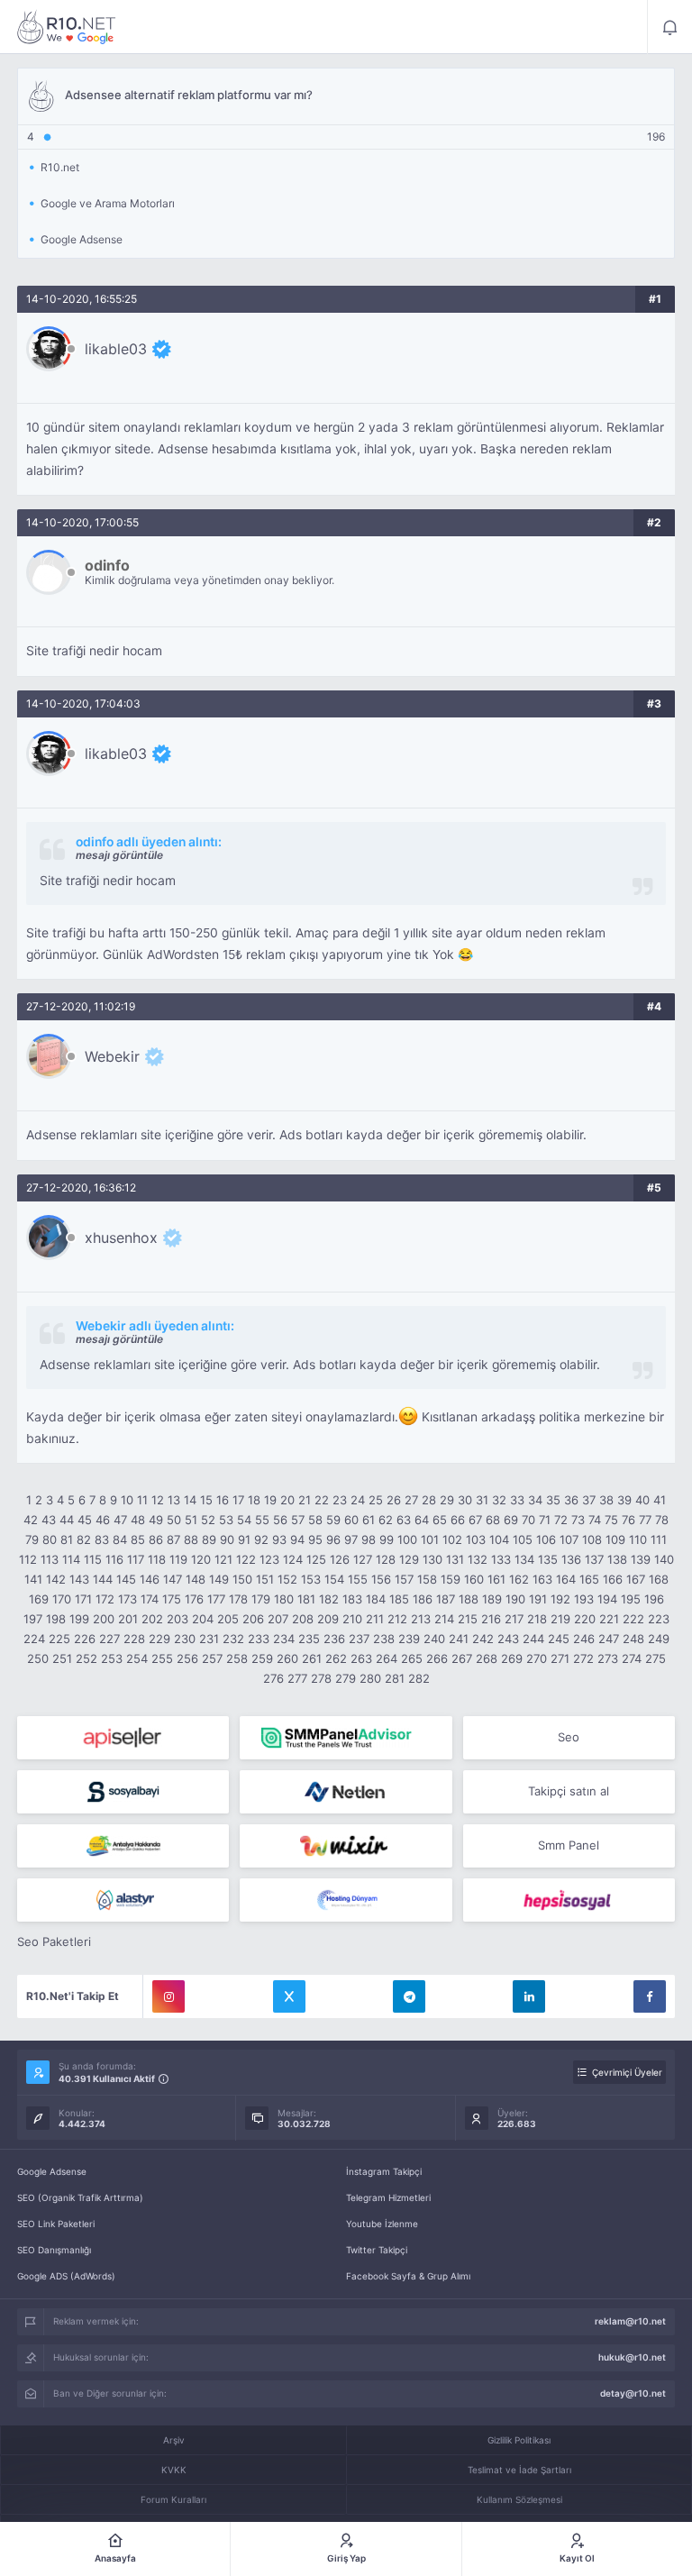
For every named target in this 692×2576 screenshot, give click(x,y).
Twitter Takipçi (377, 2250)
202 (152, 1619)
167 (636, 1579)
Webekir (112, 1056)
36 (571, 1500)
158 (427, 1579)
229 (159, 1639)
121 (223, 1559)
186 (423, 1599)
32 (499, 1500)
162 (519, 1579)
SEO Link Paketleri (56, 2224)
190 (515, 1599)
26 (394, 1500)
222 (633, 1619)
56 (280, 1520)
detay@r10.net (633, 2393)
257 (212, 1658)
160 (474, 1579)
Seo (569, 1737)
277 (297, 1678)
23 (340, 1500)
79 (32, 1539)
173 (127, 1599)
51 (191, 1520)
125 (316, 1559)
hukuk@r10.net (632, 2357)
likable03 (116, 349)
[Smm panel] (346, 1738)
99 (387, 1539)
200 (104, 1619)
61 (369, 1520)
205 (228, 1619)
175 (172, 1599)
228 (134, 1639)
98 (369, 1539)
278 (321, 1678)
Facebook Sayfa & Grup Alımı (408, 2276)
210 (352, 1619)
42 (31, 1520)
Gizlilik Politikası (519, 2440)
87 (173, 1539)
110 (638, 1539)
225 (59, 1639)
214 (444, 1619)
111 (659, 1539)
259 (262, 1658)
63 (404, 1520)
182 (329, 1599)
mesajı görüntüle (119, 855)
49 (156, 1520)
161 (496, 1579)
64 (422, 1520)
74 (595, 1520)
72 (561, 1520)
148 (196, 1579)
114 (71, 1559)
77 (645, 1520)
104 (499, 1539)
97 (351, 1539)
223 (659, 1619)
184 (376, 1599)
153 (311, 1579)
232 (233, 1639)
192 (560, 1599)
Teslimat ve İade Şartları (519, 2470)
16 (223, 1500)
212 (397, 1619)
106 (546, 1539)
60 (351, 1520)
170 (62, 1599)
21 (305, 1500)
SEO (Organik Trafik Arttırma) (80, 2197)
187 (446, 1599)
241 (459, 1639)
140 (664, 1559)
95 (315, 1539)
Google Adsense (52, 2171)
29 (447, 1500)
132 (478, 1559)
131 (455, 1559)
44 (67, 1520)
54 (244, 1520)
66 (458, 1520)
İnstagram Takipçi (384, 2171)
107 (569, 1539)
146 (150, 1579)
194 (607, 1599)
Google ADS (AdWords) (66, 2276)
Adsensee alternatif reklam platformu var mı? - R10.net (67, 27)
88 (191, 1539)
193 (584, 1599)
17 (238, 1500)
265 (412, 1658)
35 (553, 1500)
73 (578, 1520)
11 (142, 1500)
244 (533, 1639)
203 (178, 1619)
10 (127, 1500)
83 (102, 1539)
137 (594, 1559)
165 (589, 1579)
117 (136, 1559)
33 (517, 1500)
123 (269, 1559)
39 (624, 1500)
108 (592, 1539)
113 (50, 1559)
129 (409, 1559)
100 (407, 1539)
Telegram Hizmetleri (388, 2197)
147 (173, 1579)
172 (105, 1599)
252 (86, 1658)
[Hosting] (346, 1792)
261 (312, 1658)
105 (523, 1539)
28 (429, 1500)
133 (501, 1559)
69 (511, 1520)
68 (493, 1520)
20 (287, 1500)
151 (265, 1579)
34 (535, 1500)
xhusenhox (121, 1238)
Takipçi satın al (569, 1791)
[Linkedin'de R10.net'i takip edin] (529, 1996)
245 (559, 1639)
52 (208, 1520)
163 (542, 1579)
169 (39, 1599)
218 (537, 1619)
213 (421, 1619)
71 (545, 1520)
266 (437, 1658)
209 (328, 1619)
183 (352, 1599)
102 (452, 1539)
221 (609, 1619)
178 (238, 1599)
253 (112, 1658)
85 (138, 1539)
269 (512, 1658)
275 (656, 1658)
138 (617, 1559)
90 (227, 1539)
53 (226, 1520)
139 (641, 1559)
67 (475, 1520)
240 (434, 1639)
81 (67, 1539)
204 (203, 1619)
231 (209, 1639)
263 (361, 1658)
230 (185, 1639)
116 (114, 1559)
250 (38, 1658)
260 (287, 1658)
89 (209, 1539)
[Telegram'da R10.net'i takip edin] (409, 1996)
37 (589, 1500)
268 (487, 1658)
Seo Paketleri (54, 1941)
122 (246, 1559)
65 (440, 1520)
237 (359, 1639)
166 (613, 1579)
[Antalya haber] (123, 1846)
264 (387, 1658)
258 (237, 1658)
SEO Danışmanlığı (54, 2250)
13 (174, 1500)
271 (560, 1658)
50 (174, 1520)
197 (33, 1619)
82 (84, 1539)
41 (660, 1500)
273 (608, 1658)
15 (206, 1500)
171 (83, 1599)
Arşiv (174, 2440)
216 (491, 1619)
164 (566, 1579)
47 (120, 1520)
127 (363, 1559)
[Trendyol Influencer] (346, 1846)
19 (270, 1500)
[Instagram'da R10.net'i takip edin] (168, 1996)
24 (358, 1500)
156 (381, 1579)
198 (56, 1619)
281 (395, 1678)
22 (322, 1500)
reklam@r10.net (630, 2321)
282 (419, 1678)
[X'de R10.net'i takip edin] (289, 1996)
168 (659, 1579)
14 (190, 1500)
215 (468, 1619)
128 (386, 1559)
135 (548, 1559)
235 (309, 1639)
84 (120, 1539)
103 (476, 1539)
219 (560, 1619)
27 (411, 1500)
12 (158, 1500)
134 (524, 1559)
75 (611, 1520)
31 (482, 1500)
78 (662, 1520)
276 (273, 1678)
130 (432, 1559)
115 (93, 1559)
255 (162, 1658)
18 (254, 1500)
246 (584, 1639)
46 (103, 1520)
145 (126, 1579)
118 (157, 1559)
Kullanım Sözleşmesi (519, 2499)
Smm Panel (569, 1845)
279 (346, 1678)
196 (654, 1599)
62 (386, 1520)
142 (56, 1579)
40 (642, 1500)
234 (284, 1639)
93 (279, 1539)
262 (336, 1658)
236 (334, 1639)
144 (103, 1579)
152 (287, 1579)
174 (150, 1599)
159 (451, 1579)
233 (259, 1639)
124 (293, 1559)
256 (187, 1658)
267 (462, 1658)
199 (79, 1619)
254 (137, 1658)
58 (315, 1520)
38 (606, 1500)
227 (109, 1639)
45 (85, 1520)
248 (633, 1639)
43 (49, 1520)
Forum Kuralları (173, 2499)
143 (79, 1579)
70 (528, 1520)
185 (399, 1599)
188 (469, 1599)
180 (284, 1599)
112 (28, 1559)
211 (375, 1619)
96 (333, 1539)
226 (85, 1639)
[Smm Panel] (123, 1738)
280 (370, 1678)
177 (216, 1599)
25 (376, 1500)
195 (631, 1599)
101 (430, 1539)
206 (253, 1619)
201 (128, 1619)
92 (261, 1539)
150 (242, 1579)
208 (303, 1619)
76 (628, 1520)
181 (306, 1599)
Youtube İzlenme (382, 2224)
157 (404, 1579)
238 (384, 1639)
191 (538, 1599)
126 (340, 1559)
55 (262, 1520)
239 (409, 1639)
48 (138, 1520)
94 (297, 1539)
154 (334, 1579)
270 (537, 1658)
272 (583, 1658)
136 (571, 1559)
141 (33, 1579)
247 (609, 1639)
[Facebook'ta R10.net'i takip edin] (650, 1996)
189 (492, 1599)
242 (483, 1639)
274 (632, 1658)
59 (333, 1520)
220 (585, 1619)
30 (465, 1500)
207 (278, 1619)
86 (156, 1539)
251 (62, 1658)
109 (615, 1539)
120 (201, 1559)
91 (244, 1539)
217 (514, 1619)
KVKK (174, 2470)
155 (358, 1579)
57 (298, 1520)
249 (659, 1639)
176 (194, 1599)
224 (34, 1639)
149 (219, 1579)
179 (261, 1599)
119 (178, 1559)
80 (50, 1539)
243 (508, 1639)
